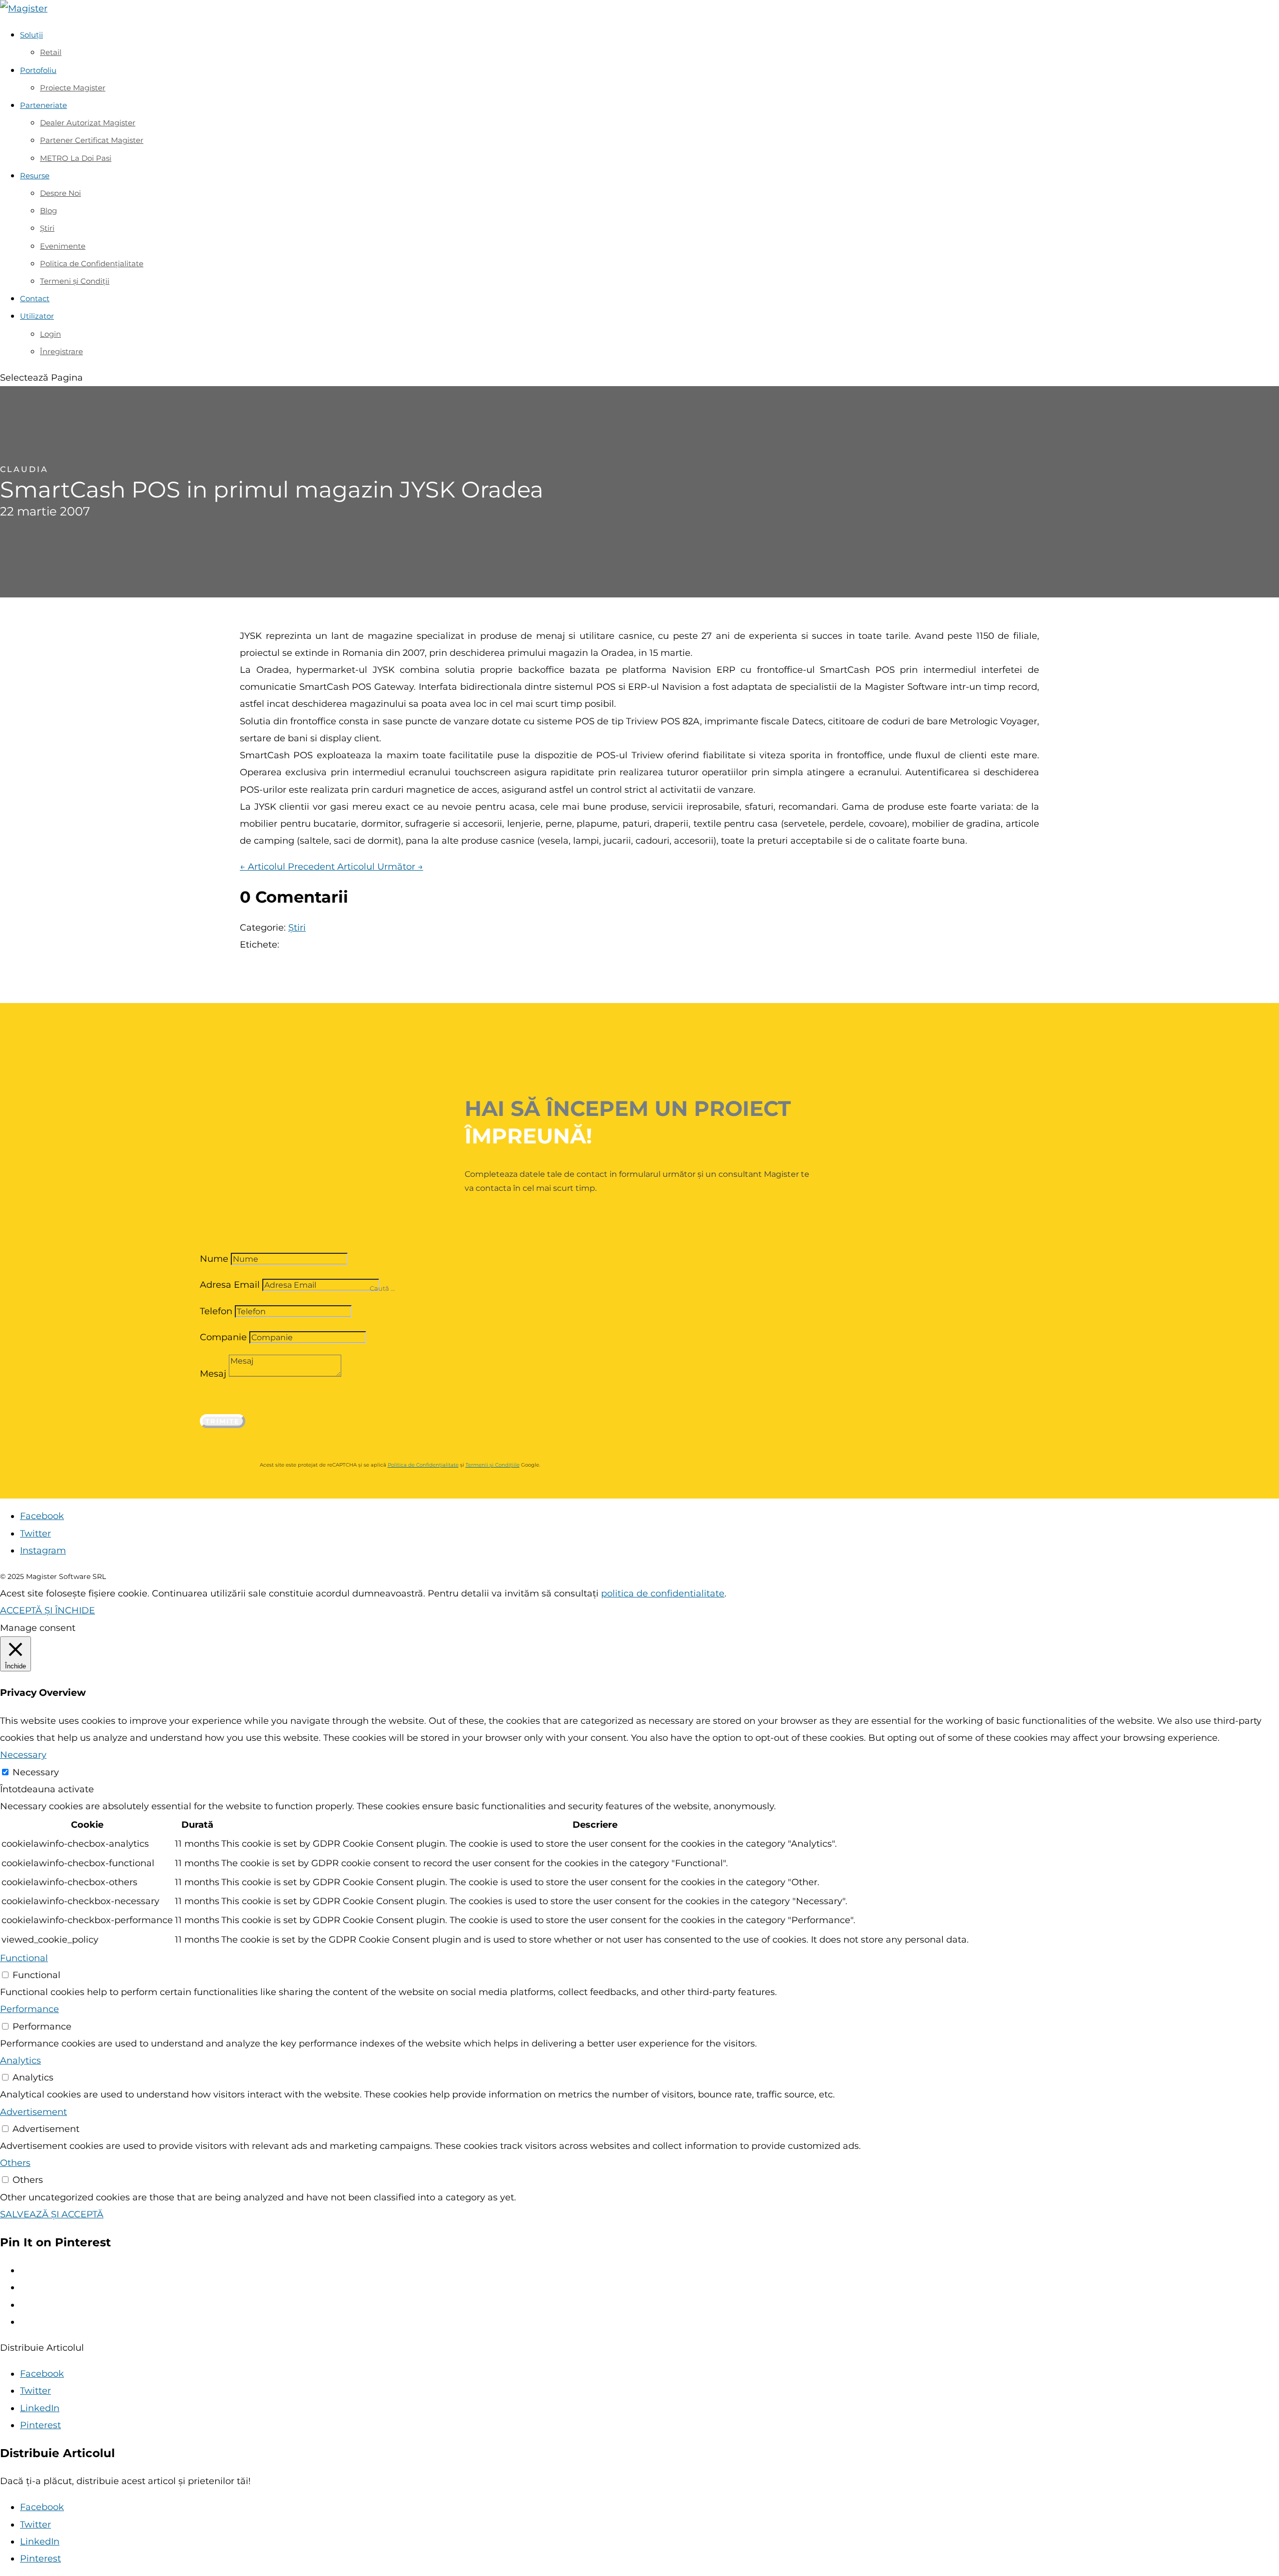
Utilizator (37, 316)
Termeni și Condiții (75, 281)
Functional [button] (24, 1958)
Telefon (216, 1311)
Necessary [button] (23, 1755)
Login (50, 334)
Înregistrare (61, 351)
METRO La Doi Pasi (76, 158)
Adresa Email (230, 1285)
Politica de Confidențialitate (92, 263)
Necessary (36, 1772)
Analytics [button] (20, 2061)
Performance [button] (29, 2009)
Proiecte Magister (73, 88)
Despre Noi (60, 193)
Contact (35, 298)
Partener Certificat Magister (92, 140)
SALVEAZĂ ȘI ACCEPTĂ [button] (52, 2214)
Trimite (223, 1421)
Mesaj (213, 1374)
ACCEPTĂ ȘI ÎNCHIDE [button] (47, 1610)
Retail (51, 52)
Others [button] (15, 2163)
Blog (48, 211)
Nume (214, 1259)
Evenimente (63, 246)
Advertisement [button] (33, 2112)
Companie (223, 1337)
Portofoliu (38, 70)
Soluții (31, 35)
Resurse (35, 176)
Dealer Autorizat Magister (88, 123)
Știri (47, 228)
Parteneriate (43, 105)
